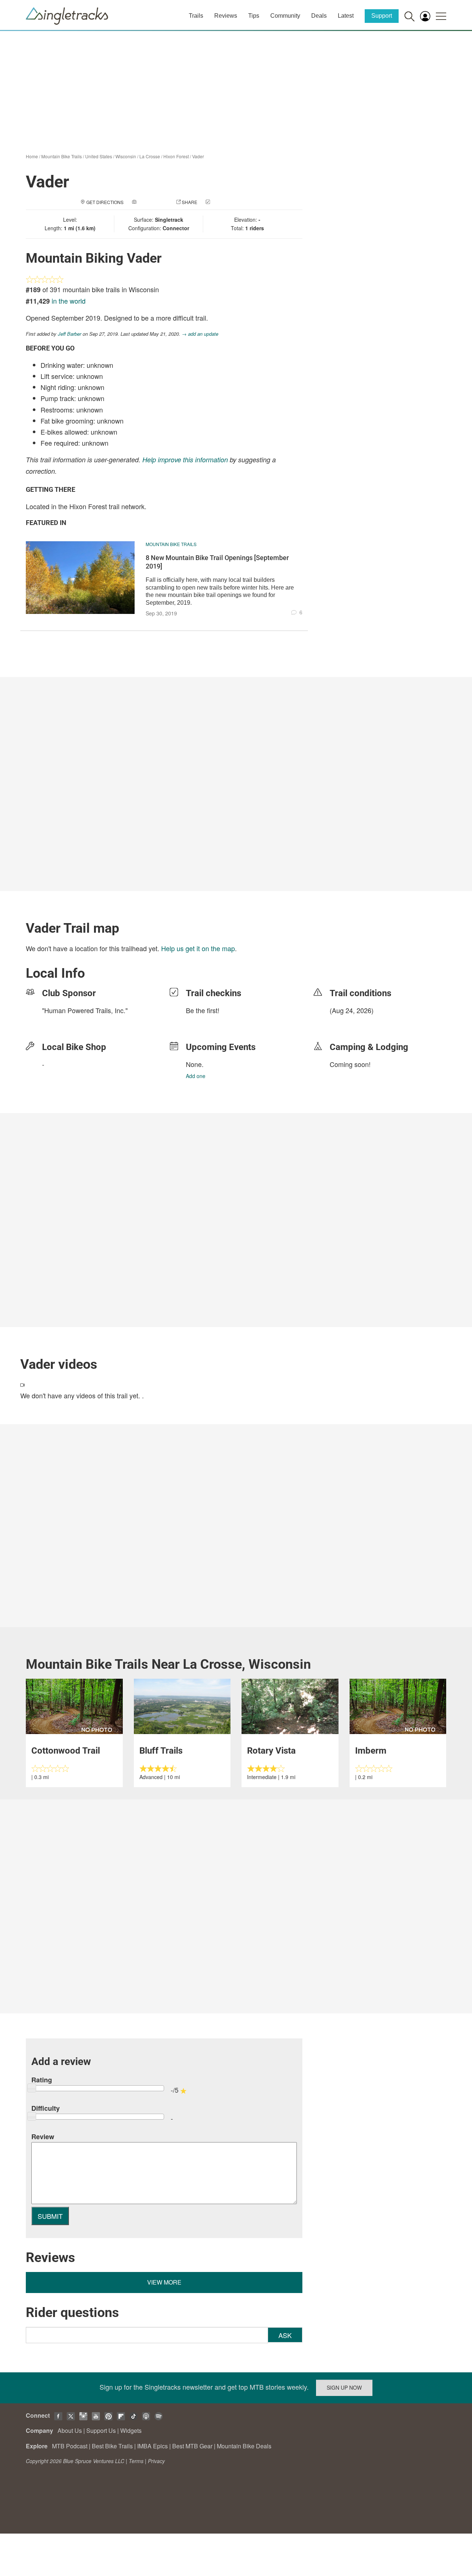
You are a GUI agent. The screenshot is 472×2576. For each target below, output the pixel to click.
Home (32, 156)
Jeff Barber (70, 334)
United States (99, 156)
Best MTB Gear (192, 2446)
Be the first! (203, 1010)
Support (382, 16)
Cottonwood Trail (66, 1751)
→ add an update (200, 334)
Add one (196, 1076)
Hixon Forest (176, 156)
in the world (69, 301)
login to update (347, 1022)
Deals (319, 16)
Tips (254, 16)
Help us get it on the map (198, 948)
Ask (285, 2335)
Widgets (131, 2430)
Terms (136, 2461)
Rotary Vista (271, 1751)
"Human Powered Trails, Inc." (85, 1010)
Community (285, 16)
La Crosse (150, 156)
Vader (198, 156)
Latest (346, 16)
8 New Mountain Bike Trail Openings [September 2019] (217, 562)
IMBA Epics (152, 2446)
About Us (70, 2430)
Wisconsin (126, 156)
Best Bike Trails (112, 2446)
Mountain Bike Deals (244, 2446)
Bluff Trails (161, 1751)
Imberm (371, 1751)
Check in (222, 202)
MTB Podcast (70, 2446)
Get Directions (105, 202)
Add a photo (153, 202)
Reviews (226, 16)
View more (164, 2282)
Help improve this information (185, 460)
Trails (196, 16)
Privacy (156, 2461)
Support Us (101, 2430)
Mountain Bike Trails (62, 156)
